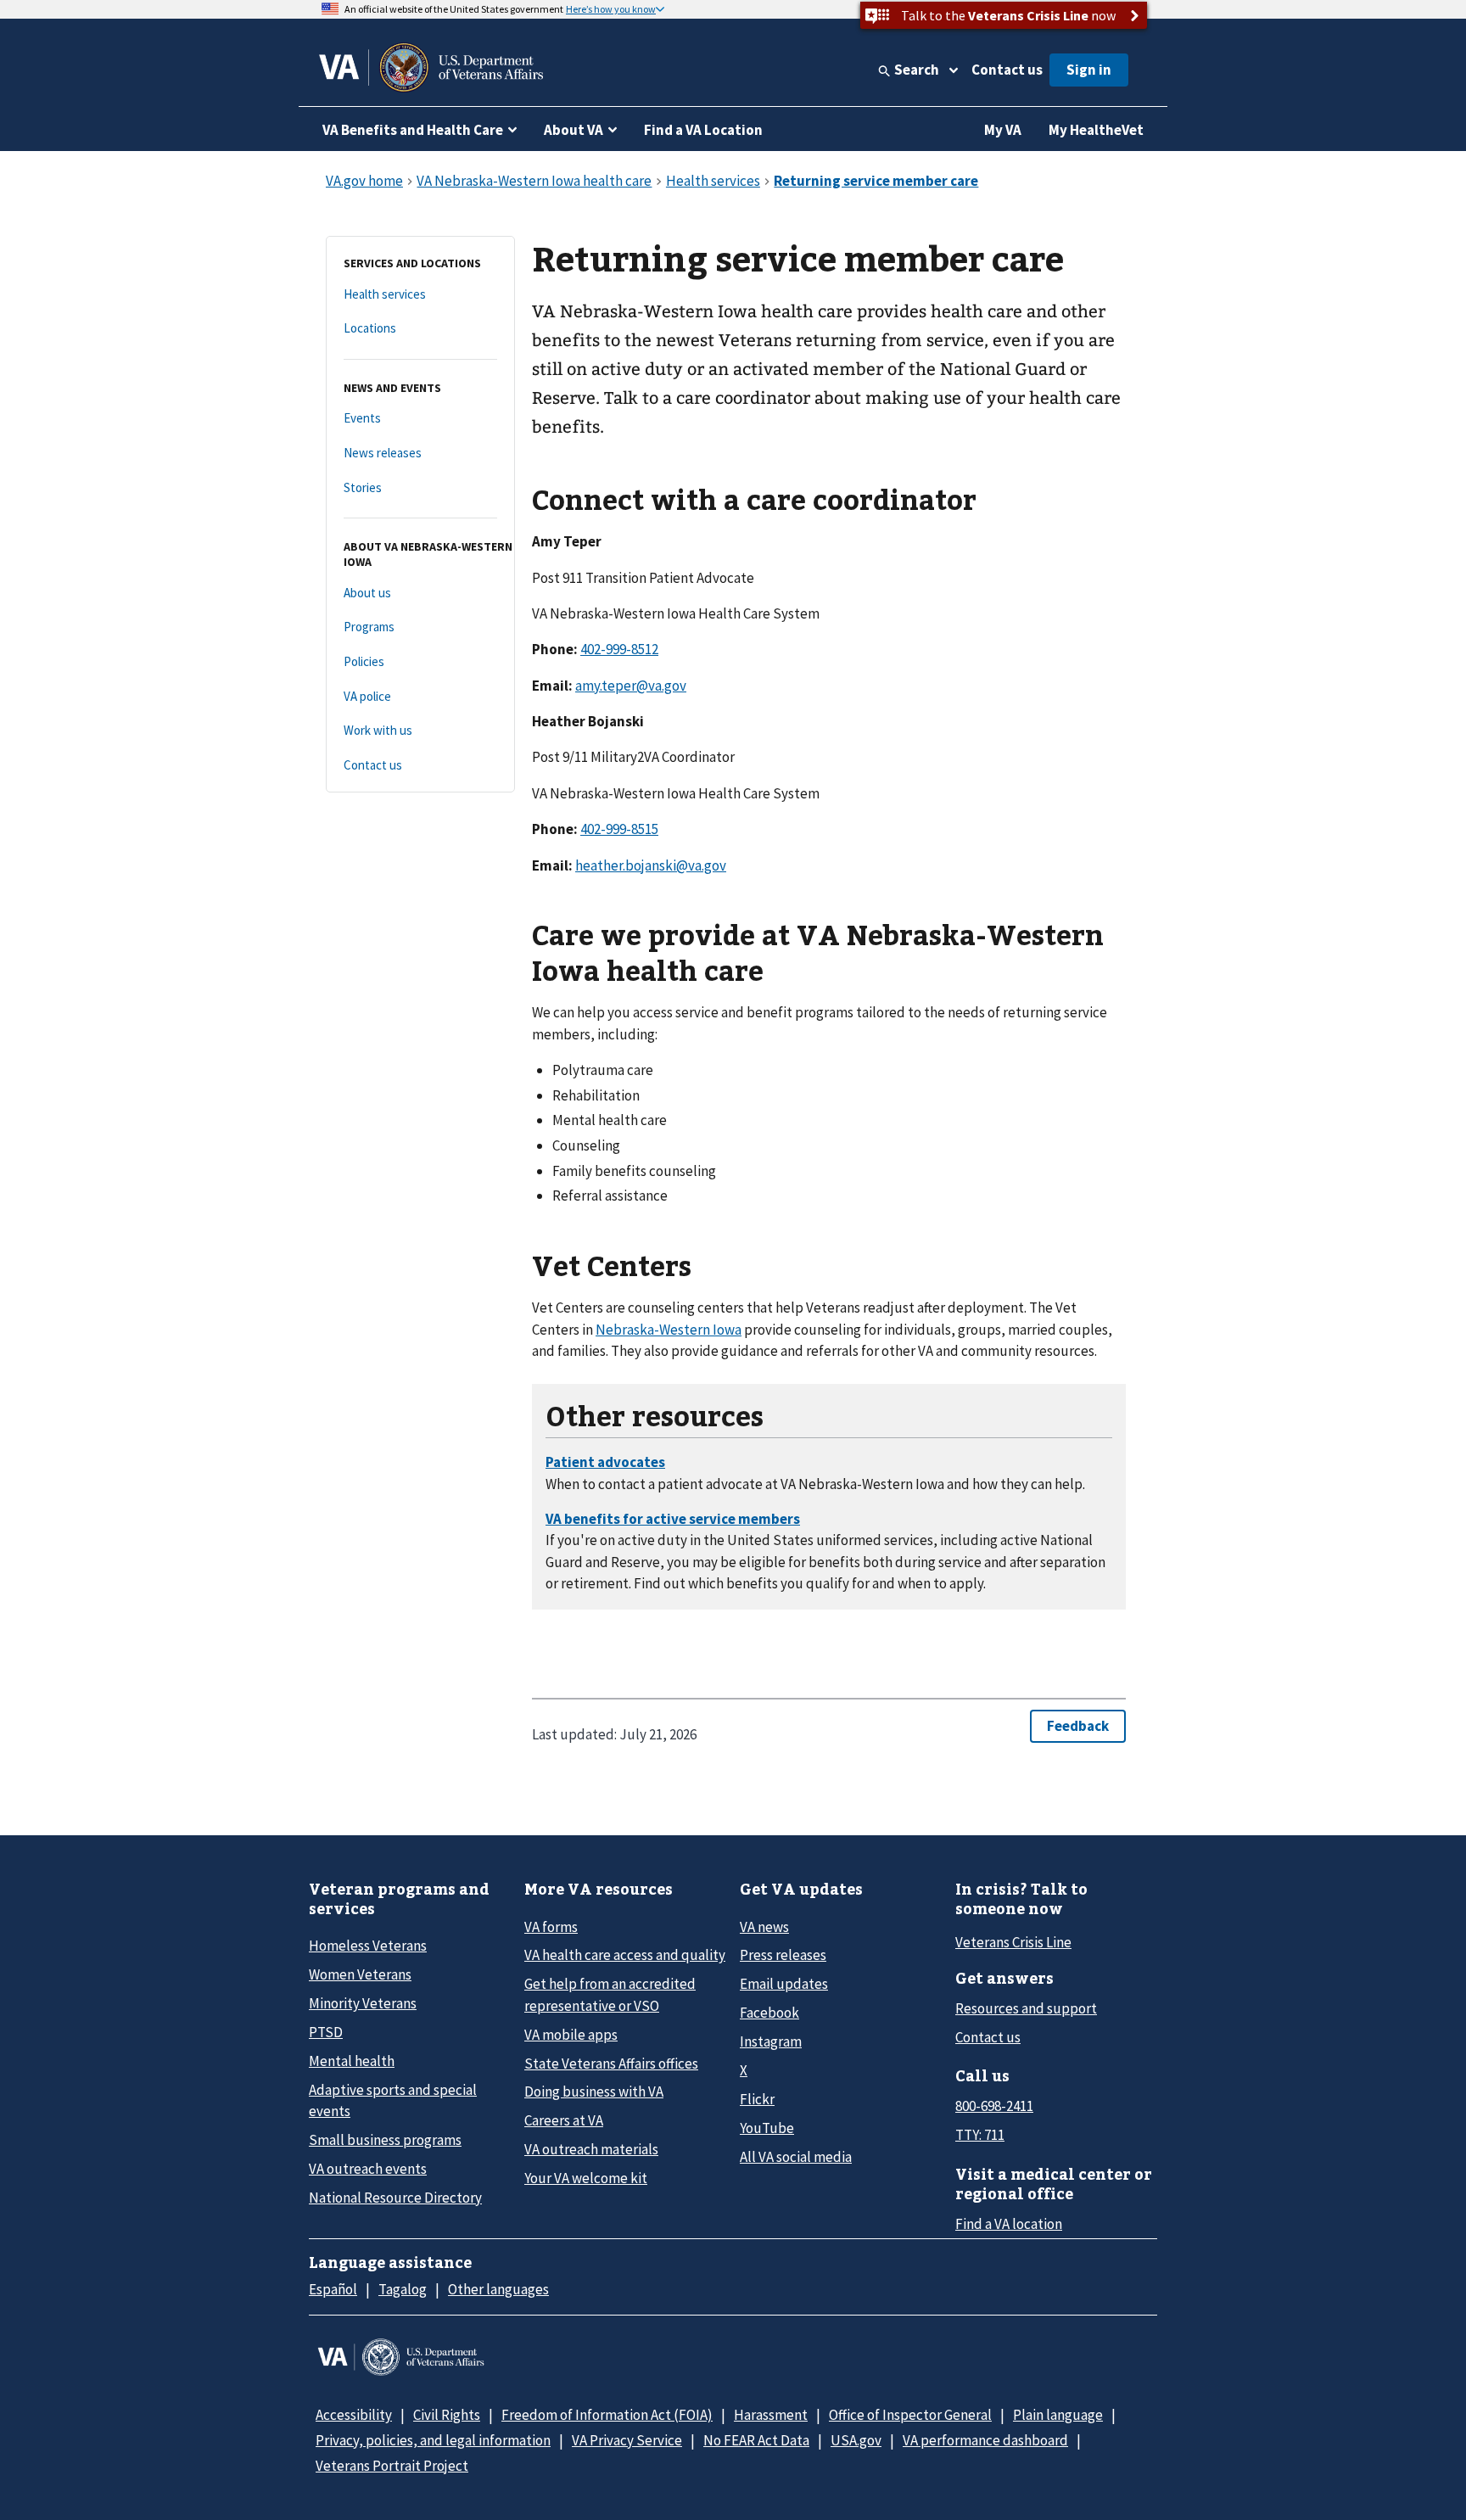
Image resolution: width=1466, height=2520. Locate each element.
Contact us (1007, 70)
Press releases (783, 1955)
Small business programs (385, 2140)
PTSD (326, 2032)
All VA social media (796, 2157)
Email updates (784, 1984)
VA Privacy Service (627, 2440)
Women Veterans (360, 1974)
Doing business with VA (594, 2092)
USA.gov (856, 2440)
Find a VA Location (703, 130)
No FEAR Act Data (756, 2440)
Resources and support (1026, 2008)
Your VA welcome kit (586, 2178)
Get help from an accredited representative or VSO (610, 1994)
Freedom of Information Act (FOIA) (607, 2415)
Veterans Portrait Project (392, 2466)
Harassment (771, 2415)
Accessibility (354, 2415)
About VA (574, 130)
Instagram (771, 2041)
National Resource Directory (395, 2198)
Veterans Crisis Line (1013, 1942)
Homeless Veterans (368, 1946)
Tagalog (403, 2289)
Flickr (757, 2099)
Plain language (1058, 2415)
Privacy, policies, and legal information (433, 2440)
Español (333, 2289)
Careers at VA (564, 2120)
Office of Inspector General (910, 2415)
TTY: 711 (980, 2135)
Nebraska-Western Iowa (669, 1330)
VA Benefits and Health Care (413, 130)
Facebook (769, 2013)
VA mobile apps (571, 2035)
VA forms (551, 1927)
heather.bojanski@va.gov (651, 865)
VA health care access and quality (625, 1955)
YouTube (767, 2128)
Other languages (498, 2289)
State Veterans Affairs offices (611, 2064)
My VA (1003, 130)
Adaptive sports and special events (393, 2100)
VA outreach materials (591, 2149)
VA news (764, 1927)
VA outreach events (368, 2169)
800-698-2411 (994, 2106)
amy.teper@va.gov (631, 686)
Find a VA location (1009, 2224)
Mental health (352, 2061)
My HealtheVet (1096, 130)
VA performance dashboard (985, 2440)
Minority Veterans (363, 2003)
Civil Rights (447, 2415)
